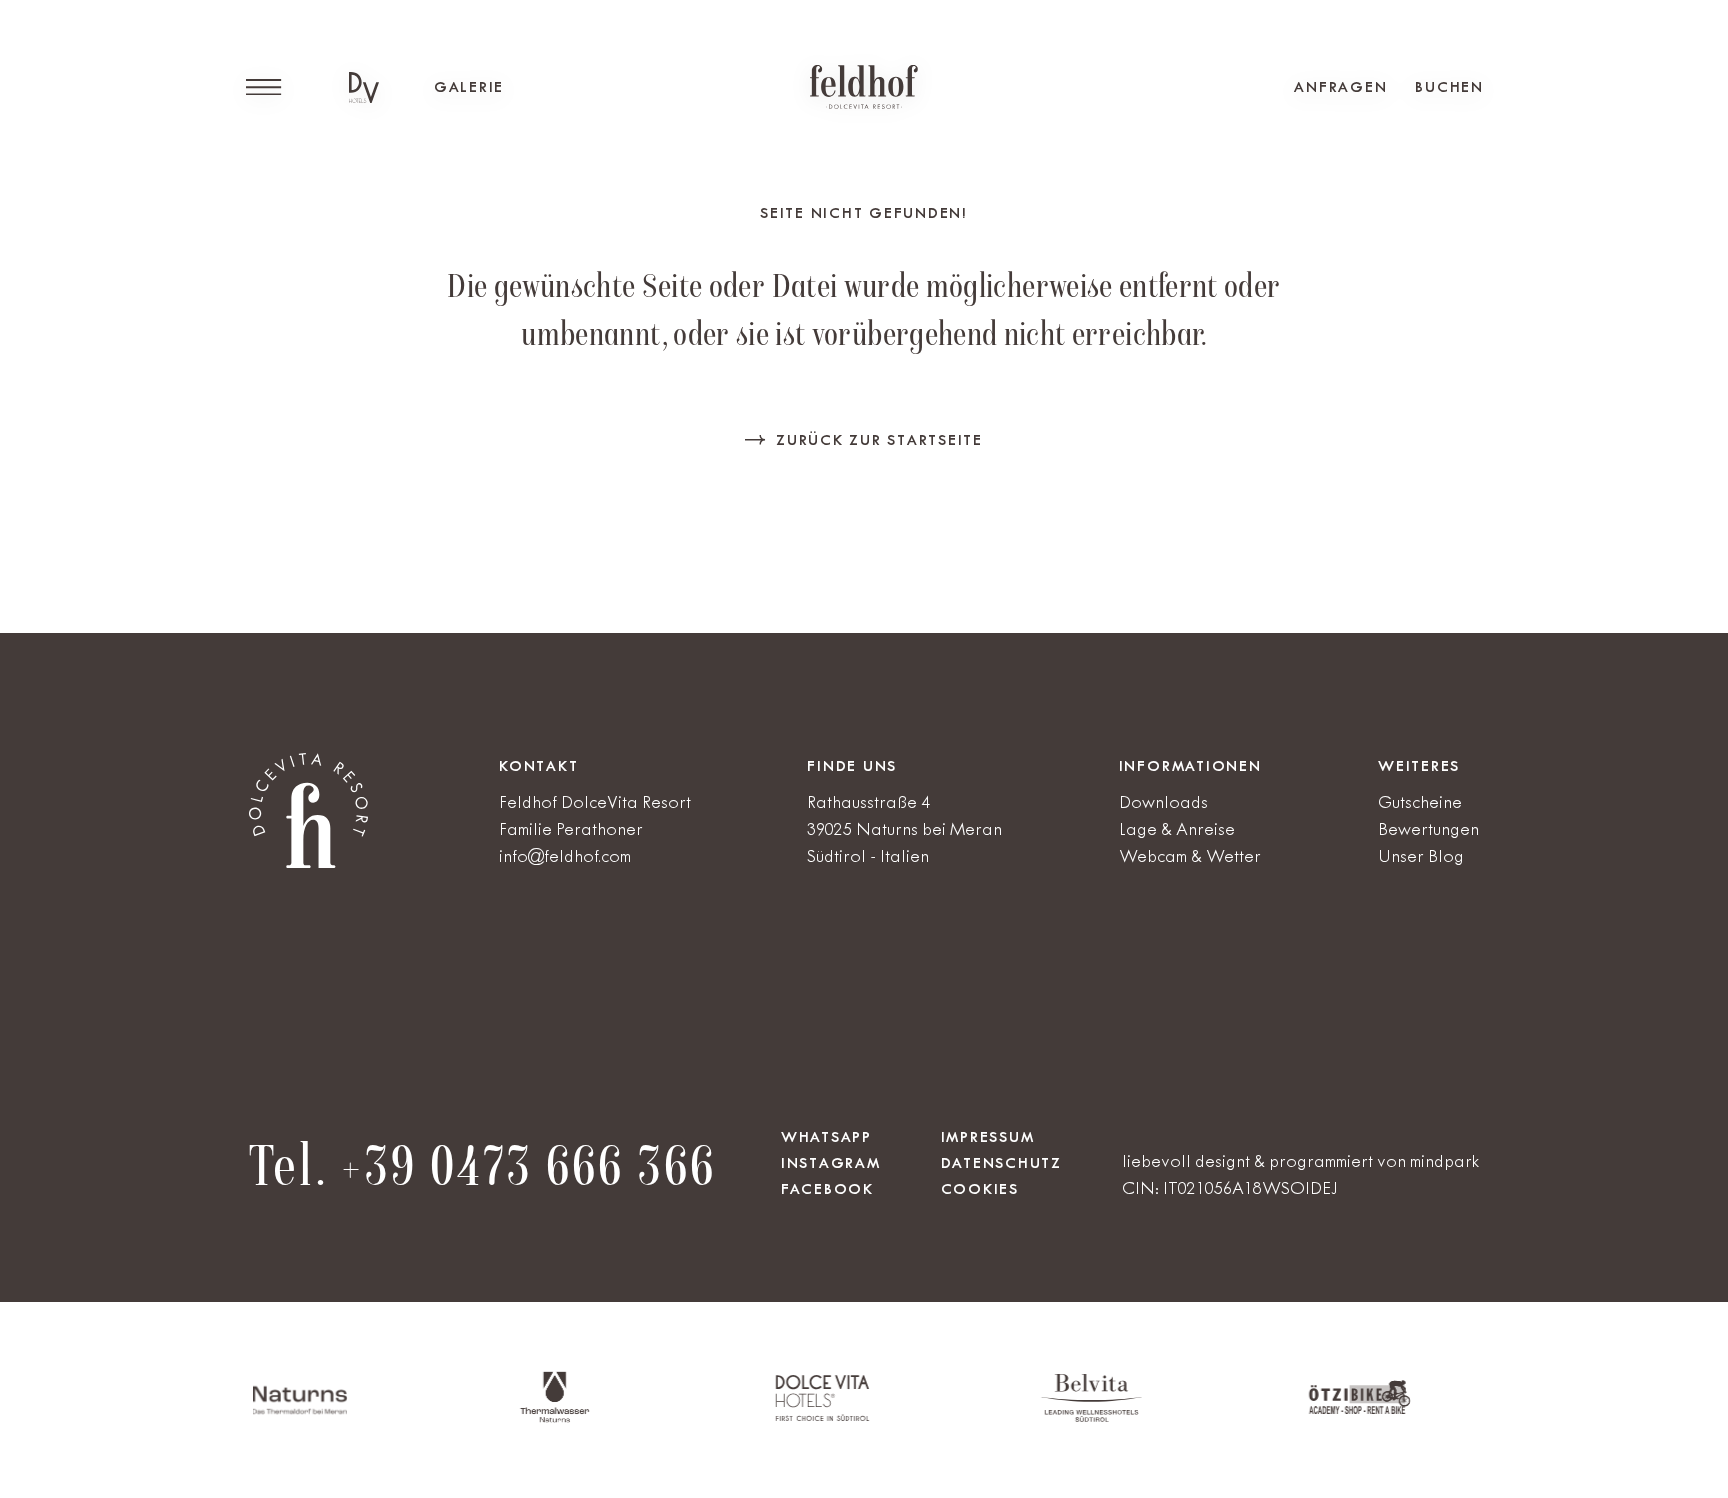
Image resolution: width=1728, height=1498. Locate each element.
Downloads (1163, 802)
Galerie (469, 87)
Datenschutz (1001, 1163)
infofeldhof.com (565, 856)
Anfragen (1340, 87)
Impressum (988, 1137)
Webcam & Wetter (1190, 856)
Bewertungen (1428, 829)
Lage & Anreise (1177, 829)
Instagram (831, 1163)
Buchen (1449, 87)
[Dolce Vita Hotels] (364, 87)
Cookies (980, 1189)
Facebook (827, 1189)
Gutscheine (1420, 802)
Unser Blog (1421, 856)
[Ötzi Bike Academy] (1298, 1410)
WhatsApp (826, 1137)
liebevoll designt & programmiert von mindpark (1300, 1161)
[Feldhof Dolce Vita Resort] (864, 87)
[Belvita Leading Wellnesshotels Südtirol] (1029, 1417)
